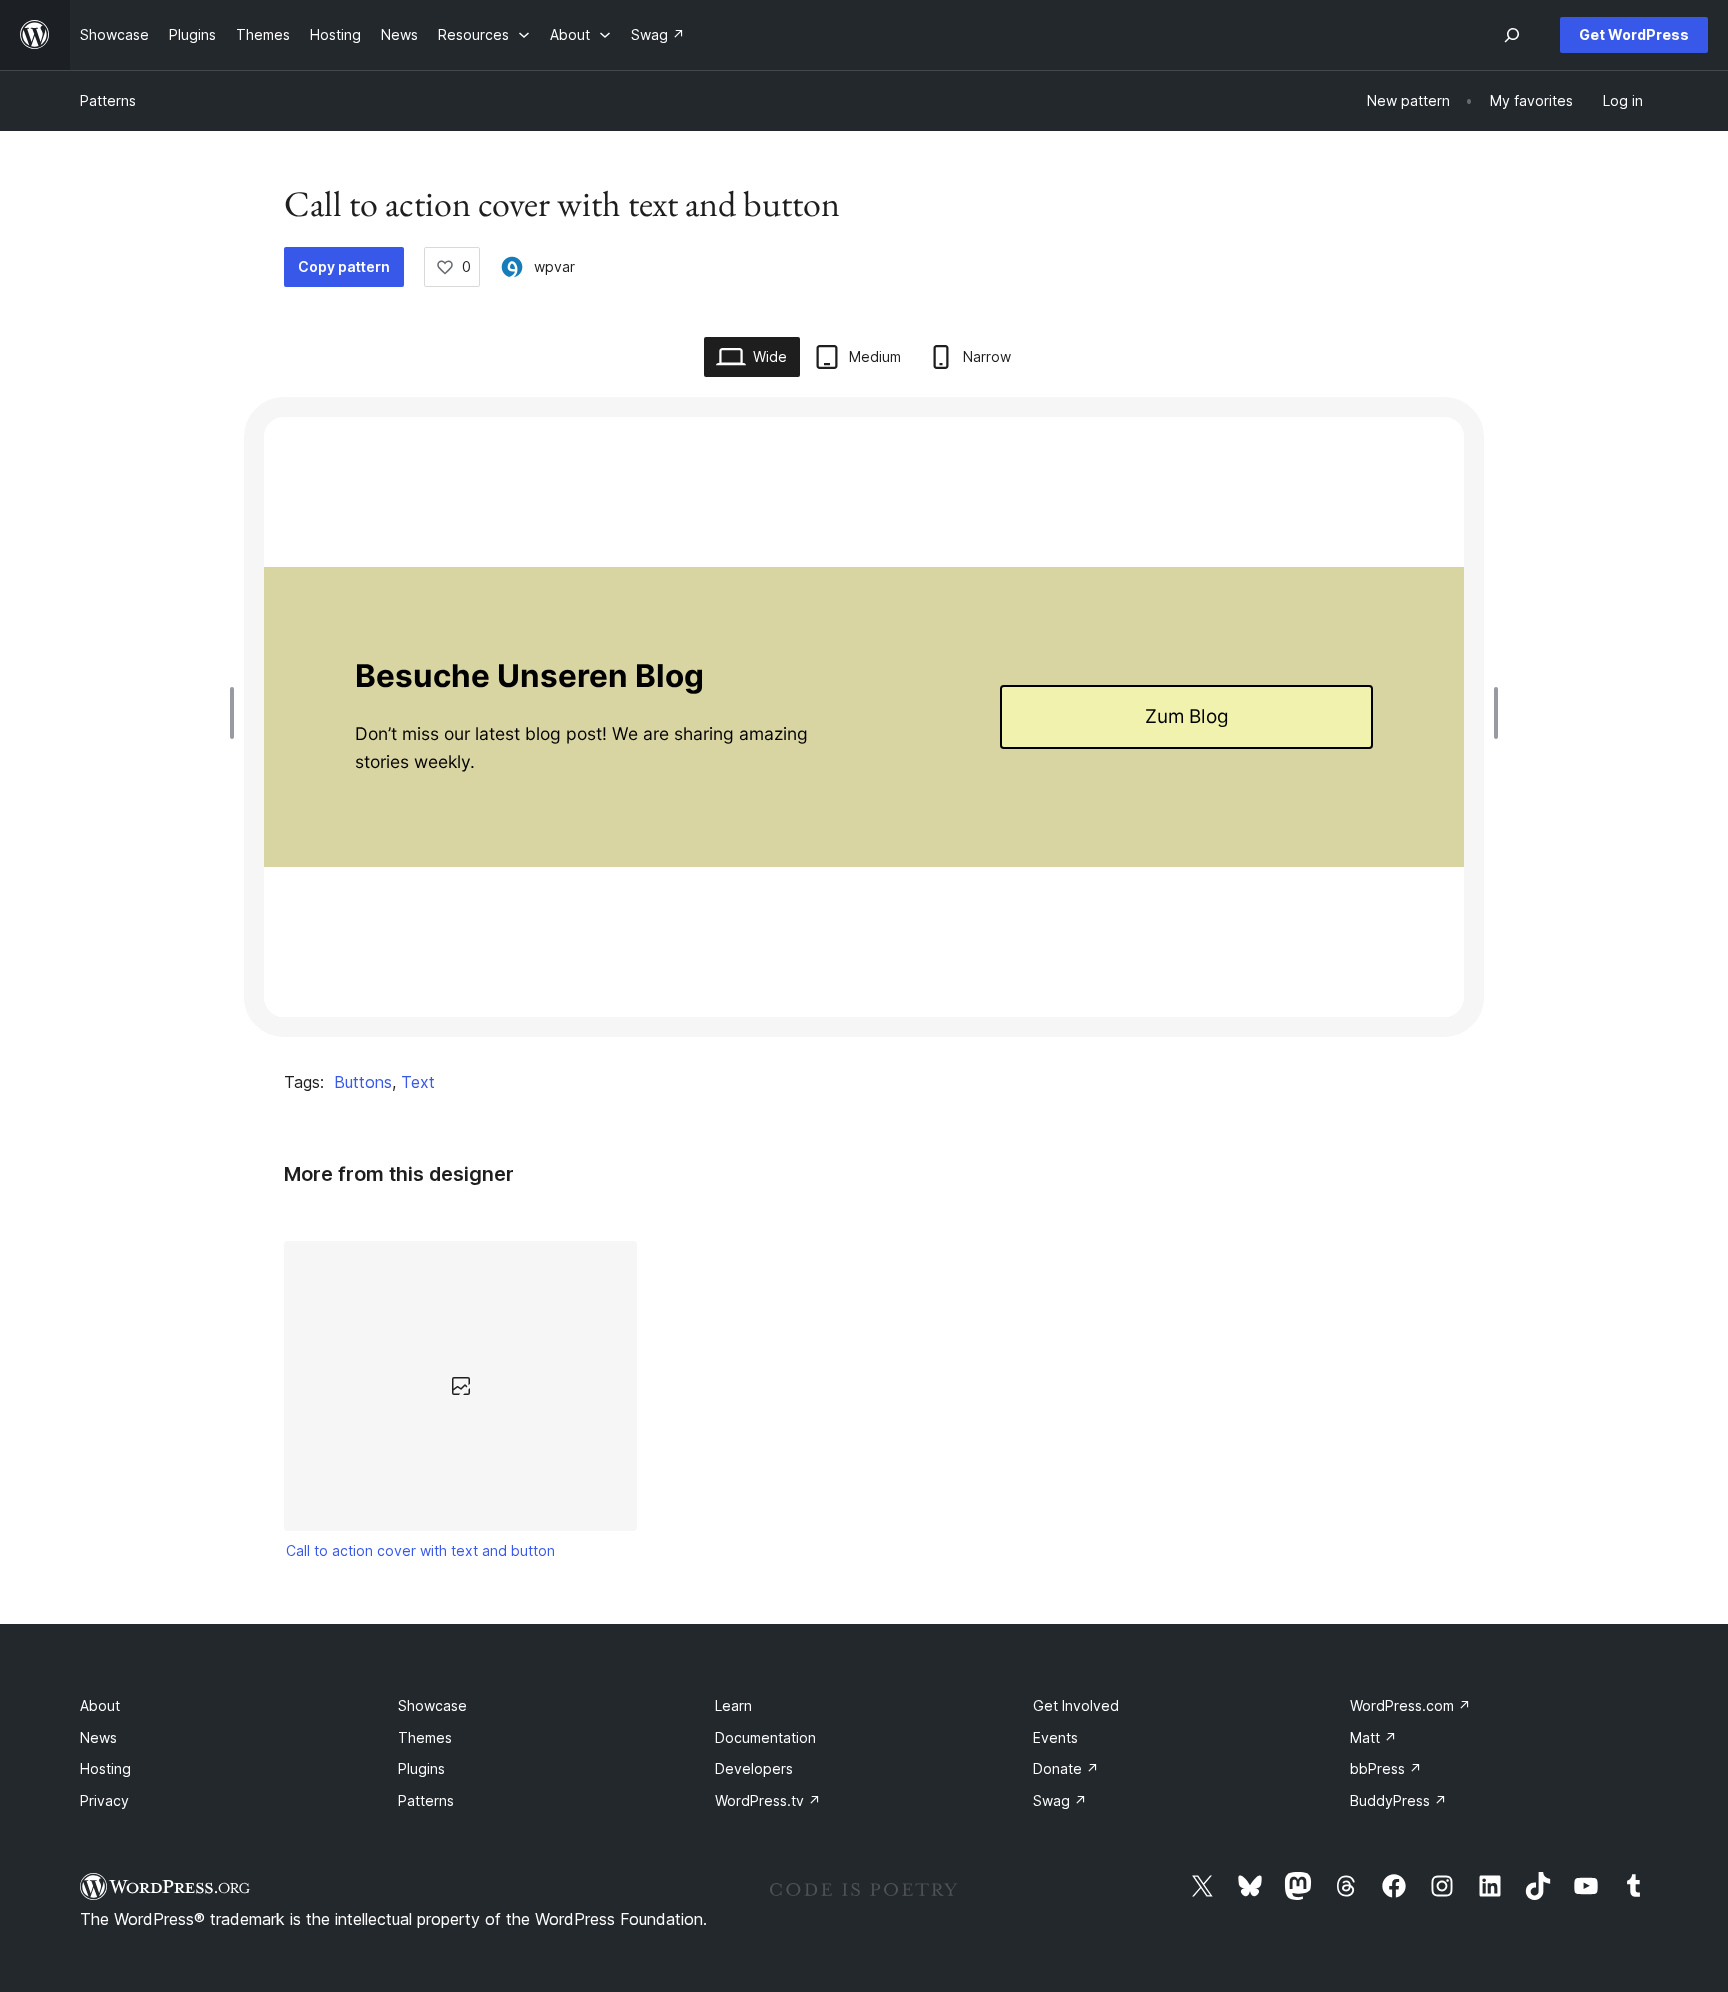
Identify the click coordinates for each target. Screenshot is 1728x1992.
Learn (733, 1705)
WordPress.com (1410, 1705)
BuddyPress (1398, 1800)
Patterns (108, 100)
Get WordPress (1634, 34)
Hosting (105, 1768)
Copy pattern (344, 266)
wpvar (554, 266)
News (98, 1737)
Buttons (363, 1082)
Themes (425, 1737)
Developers (754, 1768)
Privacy (104, 1800)
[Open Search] (1512, 35)
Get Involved (1076, 1705)
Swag (1060, 1800)
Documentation (765, 1737)
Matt (1373, 1737)
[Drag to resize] (237, 713)
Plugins (421, 1768)
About (100, 1705)
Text (418, 1082)
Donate (1066, 1768)
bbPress (1386, 1768)
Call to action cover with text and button (420, 1550)
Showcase (432, 1705)
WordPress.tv (768, 1800)
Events (1055, 1737)
